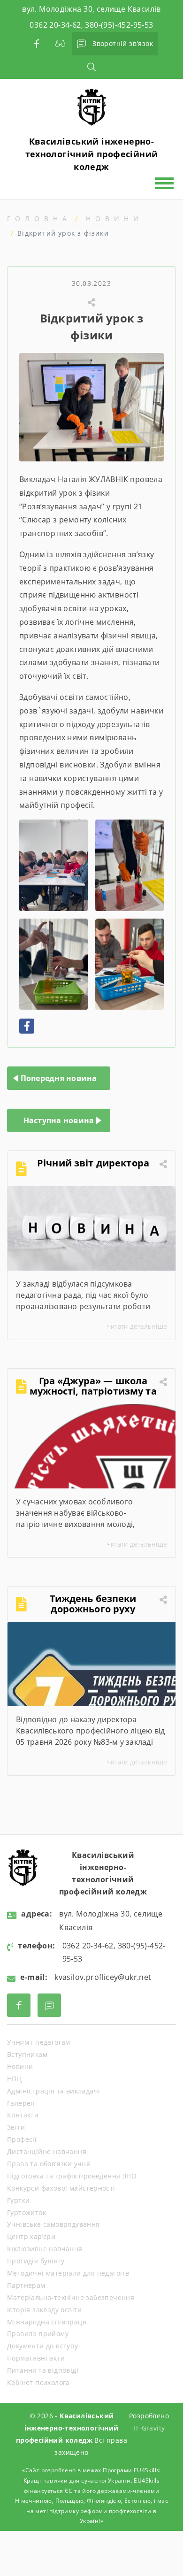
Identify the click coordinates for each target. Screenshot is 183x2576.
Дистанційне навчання (47, 2151)
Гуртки (18, 2200)
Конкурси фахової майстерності (61, 2188)
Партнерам (26, 2285)
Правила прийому (38, 2334)
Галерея (21, 2103)
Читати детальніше (137, 1326)
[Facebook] (27, 1026)
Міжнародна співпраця (47, 2322)
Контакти (23, 2115)
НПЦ (14, 2079)
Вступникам (27, 2054)
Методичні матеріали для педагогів (68, 2273)
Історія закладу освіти (45, 2310)
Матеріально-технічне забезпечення (71, 2297)
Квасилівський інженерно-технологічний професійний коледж (92, 154)
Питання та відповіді (43, 2370)
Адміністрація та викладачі (53, 2091)
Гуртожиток (27, 2212)
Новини (114, 218)
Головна (39, 218)
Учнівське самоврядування (53, 2224)
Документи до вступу (43, 2346)
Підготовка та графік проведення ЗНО (72, 2176)
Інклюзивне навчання (45, 2249)
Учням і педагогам (39, 2042)
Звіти (16, 2127)
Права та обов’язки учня (49, 2164)
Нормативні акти (36, 2358)
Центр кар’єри (31, 2236)
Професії (22, 2139)
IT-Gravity (149, 2428)
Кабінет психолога (38, 2382)
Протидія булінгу (36, 2261)
